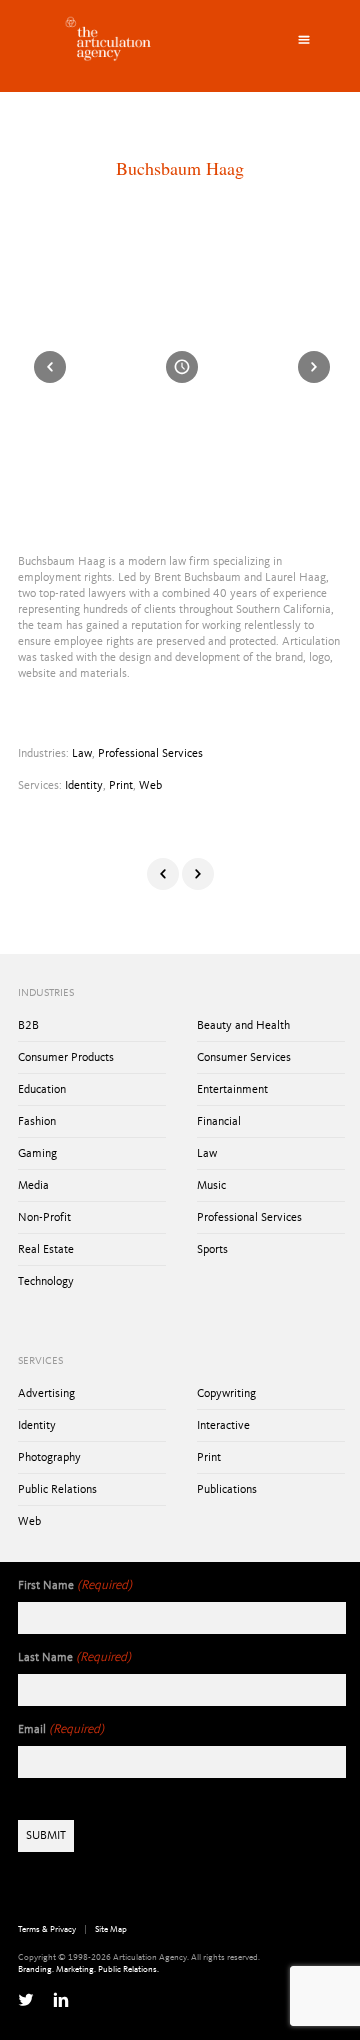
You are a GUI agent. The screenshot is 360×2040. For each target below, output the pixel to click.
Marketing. (76, 1969)
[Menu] (304, 40)
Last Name (74, 1657)
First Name (75, 1585)
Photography (49, 1458)
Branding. (36, 1969)
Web (150, 786)
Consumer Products (66, 1058)
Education (42, 1090)
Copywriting (226, 1394)
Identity (84, 786)
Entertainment (232, 1090)
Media (33, 1186)
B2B (28, 1026)
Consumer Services (244, 1058)
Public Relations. (128, 1969)
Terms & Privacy (47, 1929)
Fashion (37, 1122)
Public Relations (57, 1490)
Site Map (111, 1929)
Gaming (37, 1154)
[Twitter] (26, 2000)
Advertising (46, 1394)
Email (61, 1729)
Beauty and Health (243, 1026)
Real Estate (46, 1250)
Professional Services (150, 754)
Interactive (223, 1426)
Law (82, 754)
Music (211, 1186)
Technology (46, 1282)
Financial (219, 1122)
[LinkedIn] (61, 2000)
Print (121, 786)
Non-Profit (44, 1218)
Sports (212, 1250)
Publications (227, 1490)
